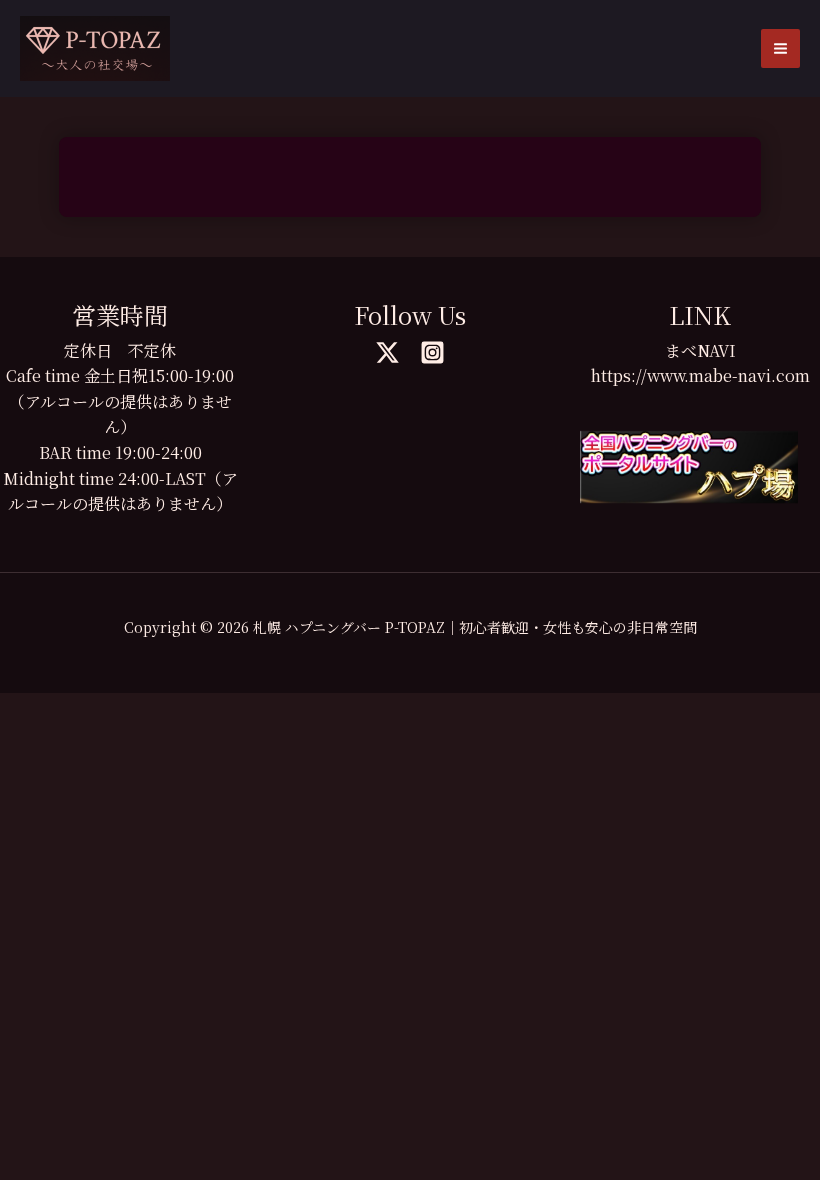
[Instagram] (432, 352)
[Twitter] (387, 352)
